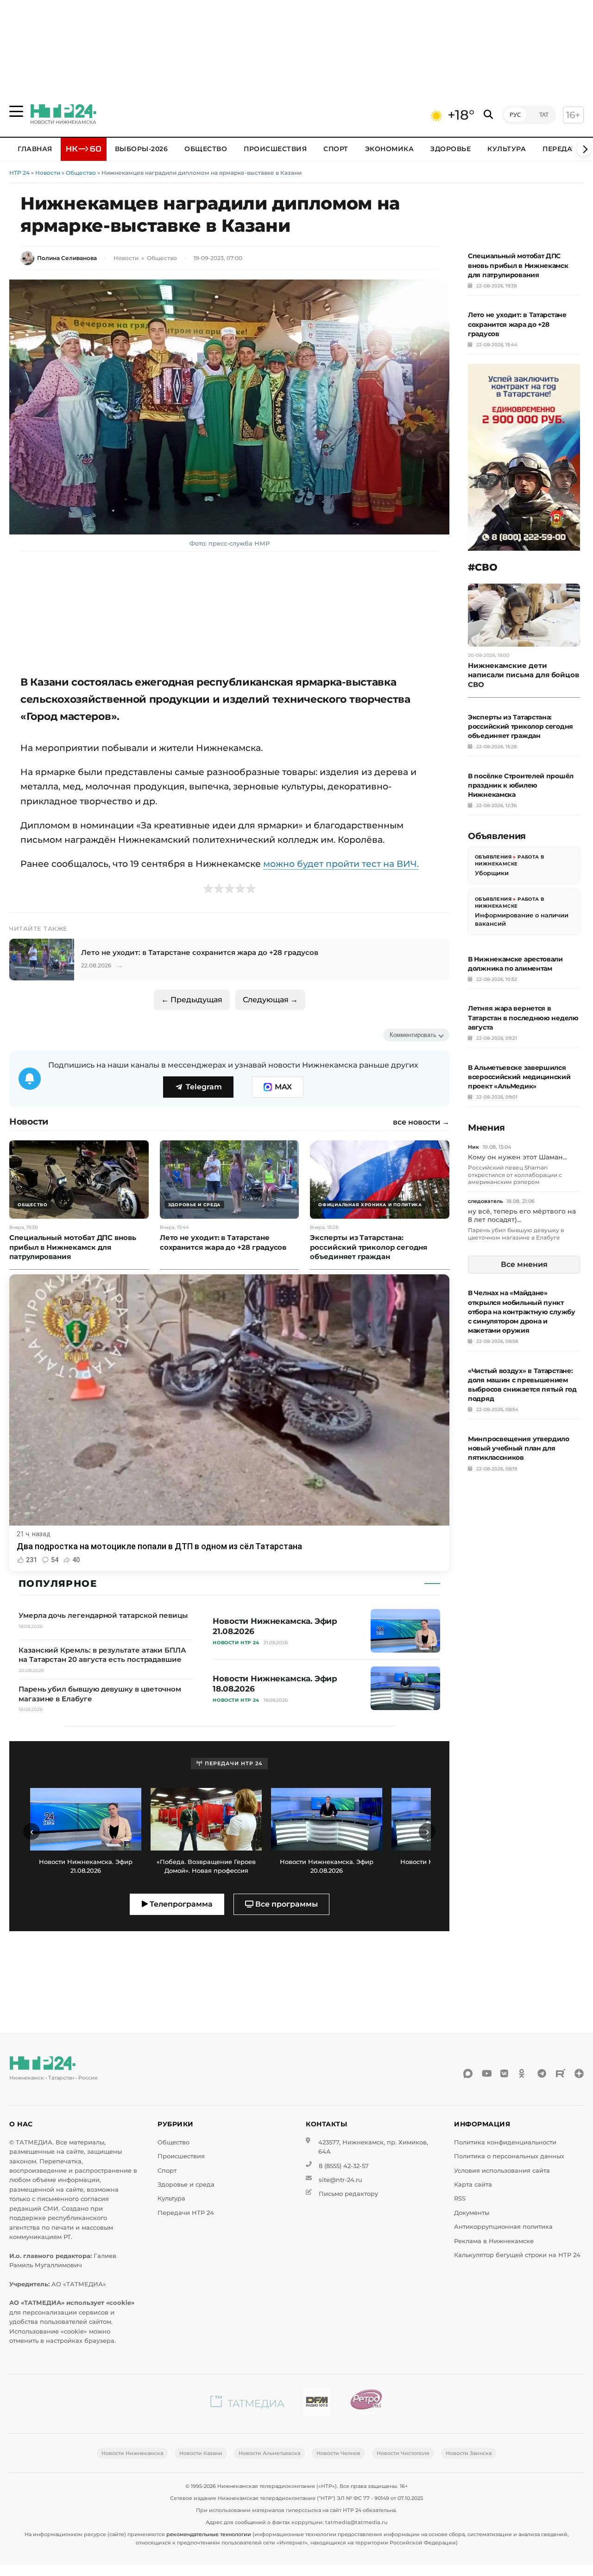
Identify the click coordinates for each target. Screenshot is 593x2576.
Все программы (286, 1904)
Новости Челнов (338, 2453)
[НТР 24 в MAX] (468, 2074)
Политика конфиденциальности (505, 2142)
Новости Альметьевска (269, 2453)
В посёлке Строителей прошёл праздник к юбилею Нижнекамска (521, 785)
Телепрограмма (180, 1904)
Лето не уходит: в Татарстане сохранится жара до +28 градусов (517, 324)
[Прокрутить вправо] (584, 149)
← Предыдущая (192, 1000)
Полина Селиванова (67, 258)
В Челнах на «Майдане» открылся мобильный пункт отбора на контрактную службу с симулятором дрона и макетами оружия (522, 1312)
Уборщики (492, 873)
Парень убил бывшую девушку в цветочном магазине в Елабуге (516, 1234)
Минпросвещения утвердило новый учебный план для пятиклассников (519, 1448)
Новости (48, 173)
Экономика (390, 149)
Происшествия (275, 149)
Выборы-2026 (142, 149)
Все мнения (524, 1264)
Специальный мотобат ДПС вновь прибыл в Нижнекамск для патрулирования (518, 265)
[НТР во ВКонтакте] (505, 2074)
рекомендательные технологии (209, 2534)
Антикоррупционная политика (503, 2227)
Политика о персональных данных (509, 2156)
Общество (206, 149)
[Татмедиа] (247, 2404)
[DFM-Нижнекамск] (317, 2404)
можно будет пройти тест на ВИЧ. (341, 864)
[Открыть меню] (16, 111)
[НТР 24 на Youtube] (486, 2074)
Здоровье (451, 149)
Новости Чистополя (403, 2453)
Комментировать (413, 1035)
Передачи (562, 149)
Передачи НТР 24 (186, 2213)
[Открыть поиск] (488, 115)
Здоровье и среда (186, 2185)
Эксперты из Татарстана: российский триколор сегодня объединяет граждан (520, 726)
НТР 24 (19, 173)
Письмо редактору (348, 2194)
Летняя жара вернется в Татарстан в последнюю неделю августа (523, 1018)
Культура (507, 149)
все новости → (421, 1122)
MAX (283, 1087)
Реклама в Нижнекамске (494, 2241)
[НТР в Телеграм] (542, 2074)
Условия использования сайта (502, 2171)
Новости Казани (201, 2453)
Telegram (204, 1087)
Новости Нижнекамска (132, 2453)
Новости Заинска (469, 2453)
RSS (460, 2198)
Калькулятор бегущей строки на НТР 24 (517, 2255)
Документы (472, 2213)
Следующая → (270, 1000)
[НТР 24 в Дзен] (579, 2074)
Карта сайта (473, 2185)
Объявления (493, 857)
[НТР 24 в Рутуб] (561, 2074)
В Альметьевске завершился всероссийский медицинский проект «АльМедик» (519, 1077)
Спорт (336, 149)
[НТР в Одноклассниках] (524, 2074)
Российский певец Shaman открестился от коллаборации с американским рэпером (515, 1175)
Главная (35, 149)
